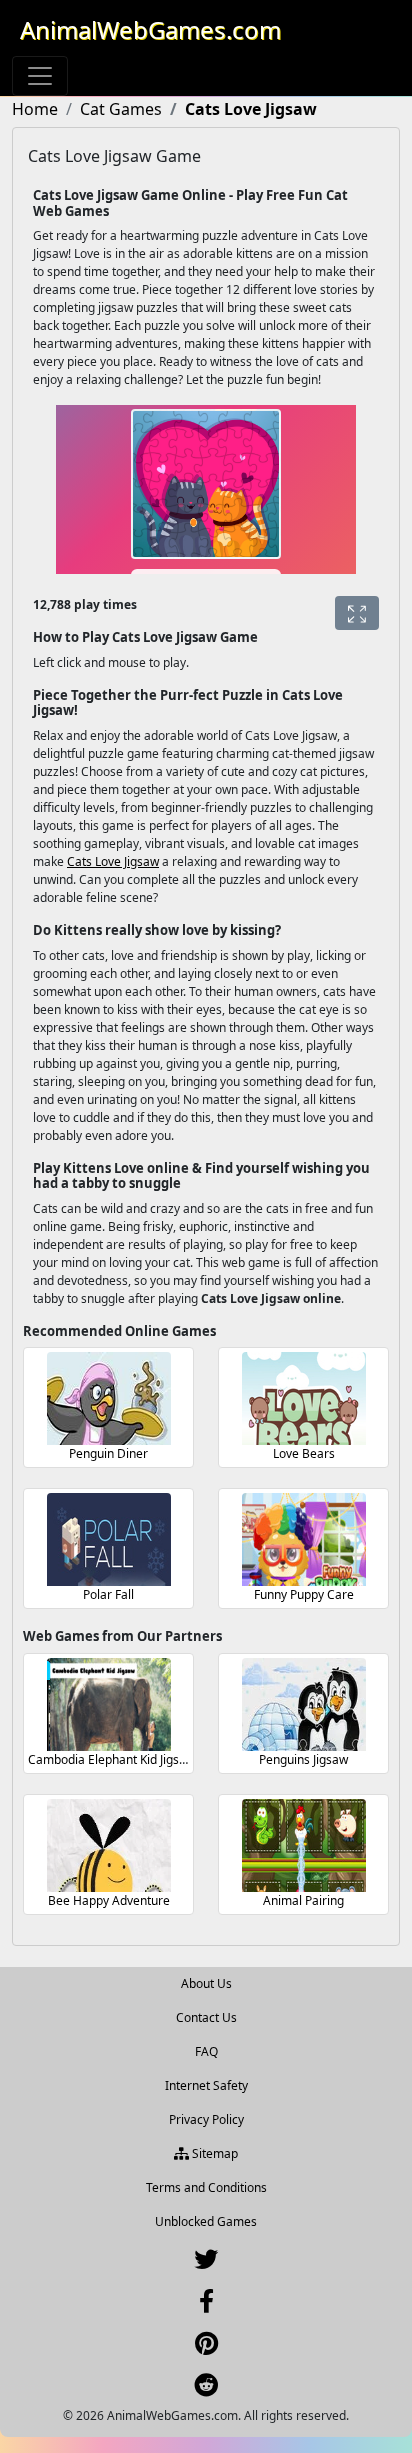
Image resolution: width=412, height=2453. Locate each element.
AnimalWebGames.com (150, 29)
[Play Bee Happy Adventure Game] (109, 1845)
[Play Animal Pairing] (304, 1845)
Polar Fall (108, 1594)
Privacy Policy (206, 2119)
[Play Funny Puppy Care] (304, 1539)
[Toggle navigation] (40, 76)
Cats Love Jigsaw (113, 861)
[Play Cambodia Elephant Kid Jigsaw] (109, 1704)
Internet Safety (206, 2085)
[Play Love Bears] (304, 1398)
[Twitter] (206, 2263)
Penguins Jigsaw (303, 1759)
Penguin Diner (108, 1453)
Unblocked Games (206, 2221)
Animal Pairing (303, 1900)
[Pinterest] (206, 2347)
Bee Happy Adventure (109, 1900)
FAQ (206, 2051)
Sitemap (213, 2153)
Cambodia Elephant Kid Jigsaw (111, 1759)
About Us (206, 1983)
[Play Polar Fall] (109, 1539)
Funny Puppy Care (304, 1594)
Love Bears (304, 1453)
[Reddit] (206, 2389)
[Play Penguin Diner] (109, 1398)
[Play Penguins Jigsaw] (304, 1704)
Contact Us (206, 2017)
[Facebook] (206, 2305)
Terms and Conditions (206, 2187)
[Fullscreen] (357, 613)
